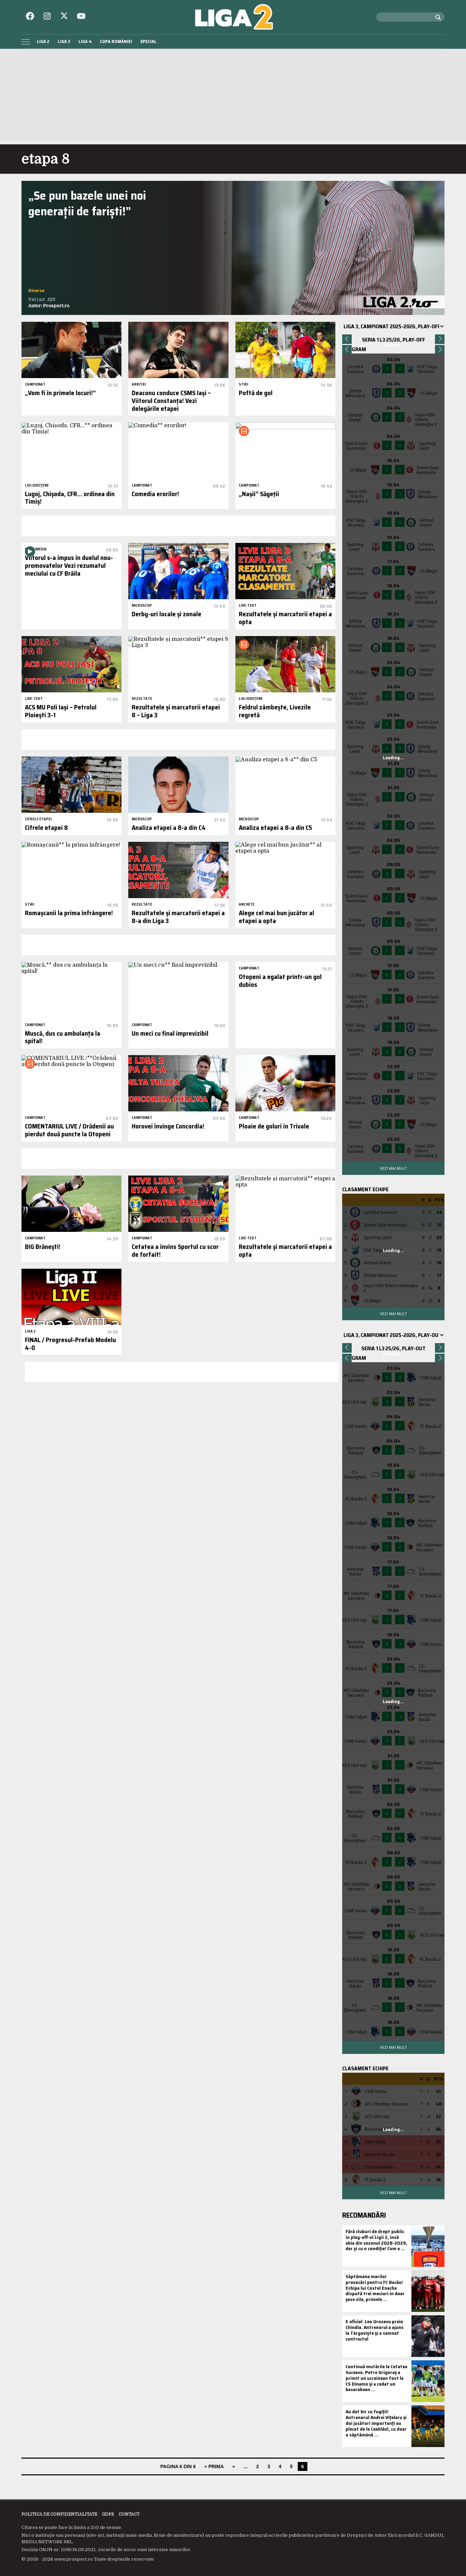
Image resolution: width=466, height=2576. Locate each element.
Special (148, 41)
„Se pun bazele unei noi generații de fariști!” (87, 203)
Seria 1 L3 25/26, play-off (394, 340)
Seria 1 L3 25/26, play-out (394, 1348)
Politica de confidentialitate (59, 2514)
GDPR (108, 2514)
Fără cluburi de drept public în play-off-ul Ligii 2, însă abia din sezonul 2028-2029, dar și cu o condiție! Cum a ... (376, 2240)
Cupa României (116, 41)
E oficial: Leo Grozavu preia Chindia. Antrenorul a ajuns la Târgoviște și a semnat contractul (375, 2330)
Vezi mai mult (393, 1168)
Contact (129, 2514)
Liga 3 (64, 41)
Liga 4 (85, 41)
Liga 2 (43, 41)
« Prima (214, 2466)
